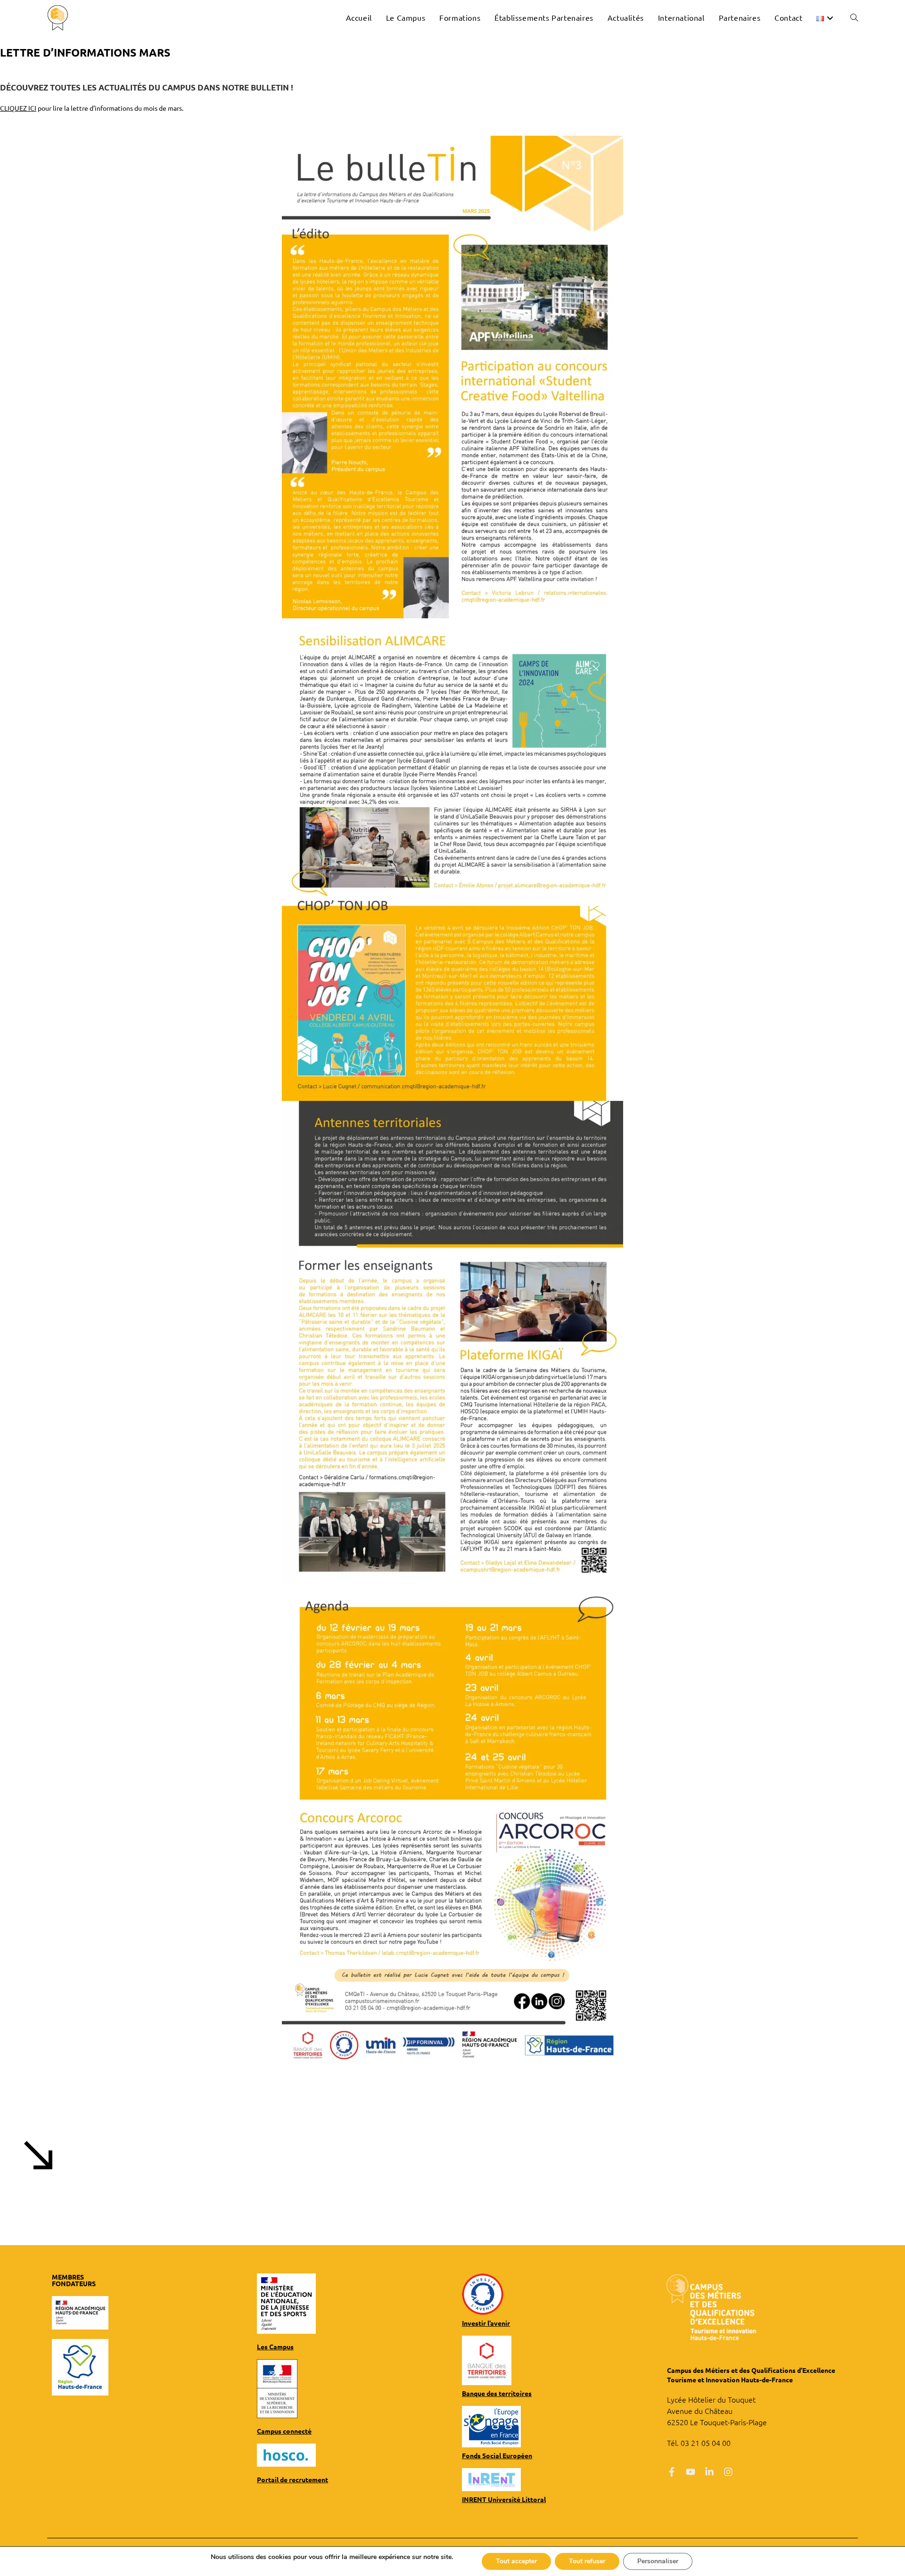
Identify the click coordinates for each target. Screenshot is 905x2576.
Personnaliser (658, 2561)
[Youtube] (691, 2472)
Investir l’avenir (486, 2323)
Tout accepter (516, 2561)
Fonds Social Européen (497, 2455)
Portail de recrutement (292, 2479)
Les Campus (275, 2346)
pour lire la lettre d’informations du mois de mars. (92, 108)
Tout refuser (587, 2561)
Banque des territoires (497, 2393)
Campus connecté (284, 2431)
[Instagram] (728, 2472)
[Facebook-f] (672, 2472)
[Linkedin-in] (709, 2472)
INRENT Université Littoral (504, 2499)
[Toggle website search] (854, 17)
